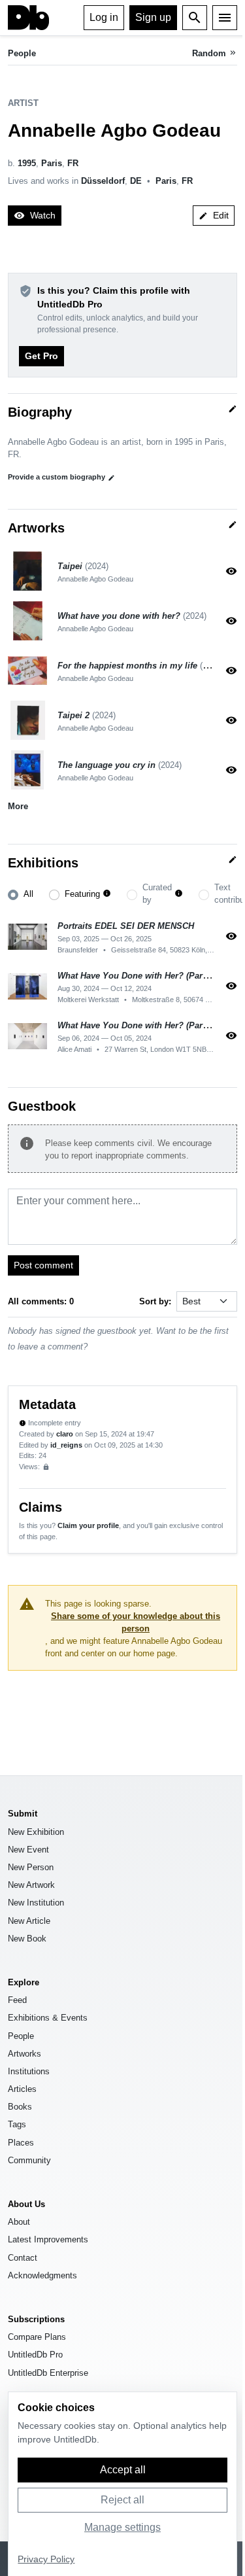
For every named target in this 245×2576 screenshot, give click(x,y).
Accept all (123, 2470)
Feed (17, 2000)
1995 (27, 163)
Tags (17, 2124)
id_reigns (66, 1445)
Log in (104, 17)
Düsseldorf (103, 181)
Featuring (82, 894)
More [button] (18, 806)
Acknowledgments (42, 2275)
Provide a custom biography (61, 477)
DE (136, 181)
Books (20, 2107)
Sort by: (155, 1301)
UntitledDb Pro (35, 2355)
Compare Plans (37, 2337)
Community (29, 2160)
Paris (52, 163)
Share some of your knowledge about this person (136, 1622)
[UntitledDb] (28, 18)
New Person (31, 1867)
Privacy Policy (46, 2559)
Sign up (153, 17)
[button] (107, 894)
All (28, 894)
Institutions (29, 2071)
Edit (214, 215)
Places (21, 2143)
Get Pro (41, 356)
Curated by (157, 894)
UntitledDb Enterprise (48, 2373)
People (22, 53)
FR (73, 163)
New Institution (36, 1903)
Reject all (122, 2500)
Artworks (24, 2054)
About (19, 2222)
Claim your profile (88, 1525)
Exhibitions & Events (48, 2018)
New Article (29, 1921)
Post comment (43, 1265)
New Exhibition (36, 1832)
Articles (22, 2089)
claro (65, 1434)
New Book (27, 1939)
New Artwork (31, 1885)
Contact (23, 2258)
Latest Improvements (48, 2239)
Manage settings (122, 2527)
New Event (28, 1850)
